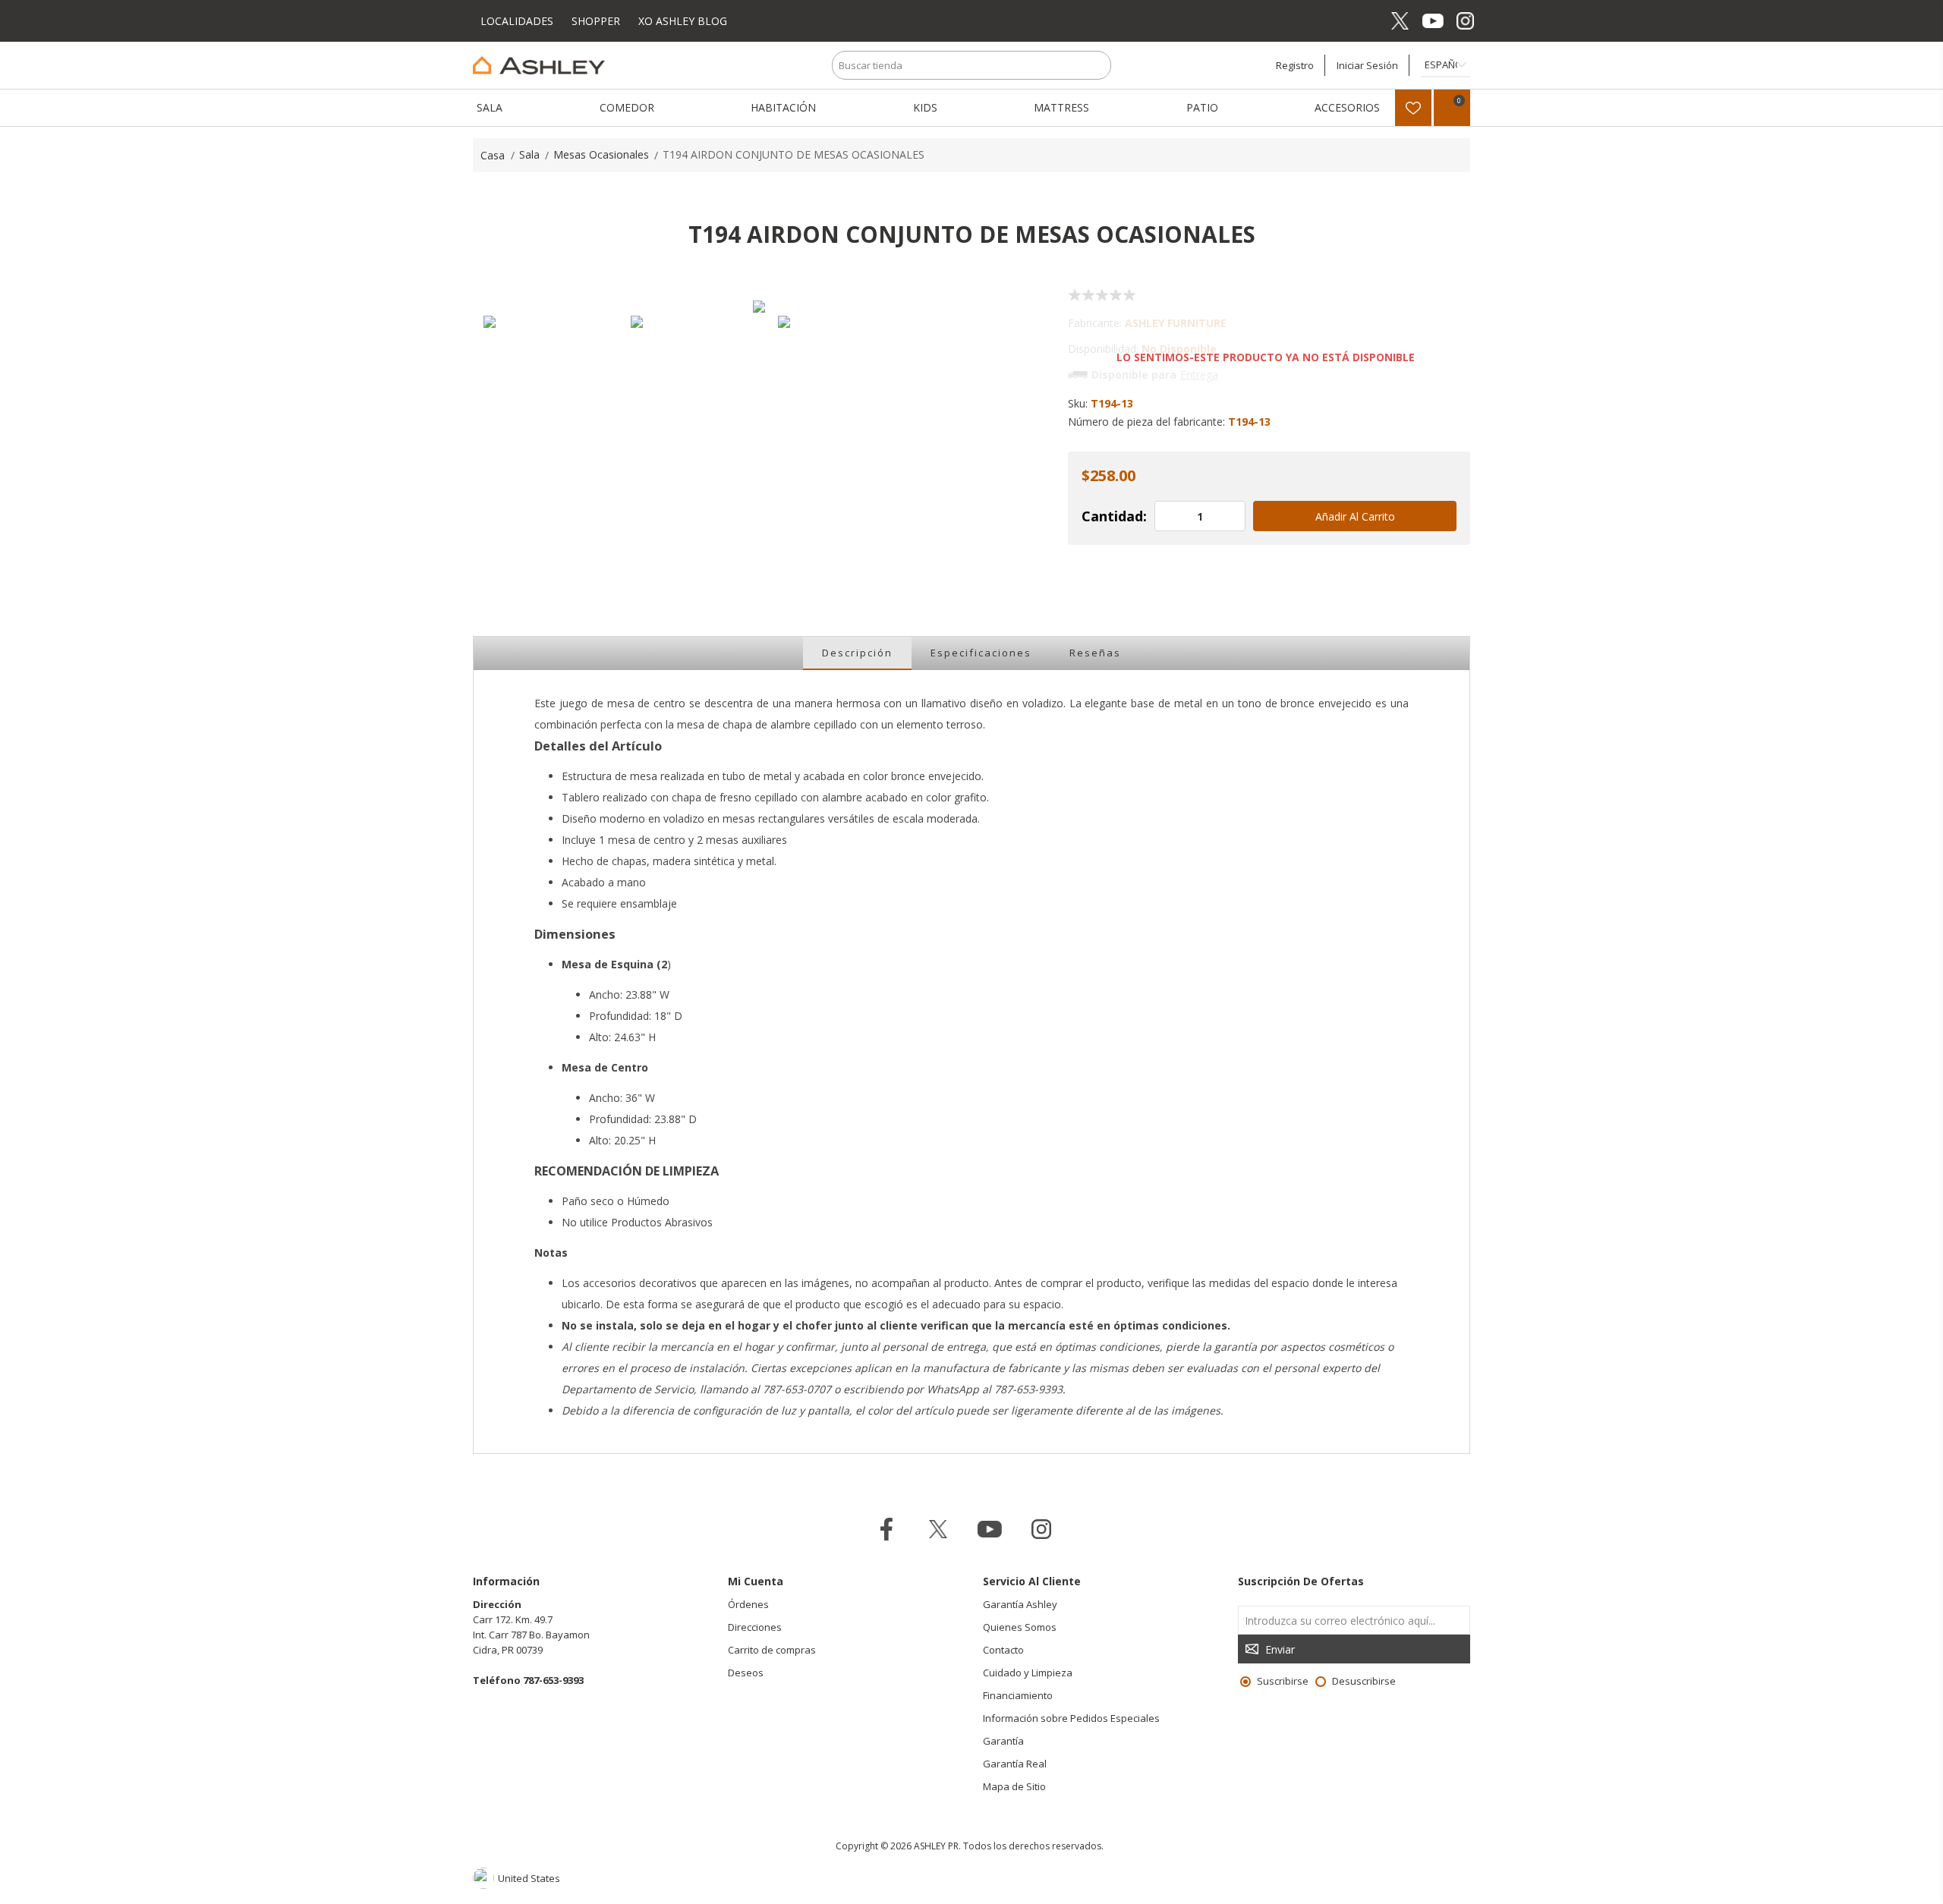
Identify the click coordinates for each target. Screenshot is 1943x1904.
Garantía (1003, 1741)
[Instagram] (1465, 21)
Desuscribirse (1364, 1681)
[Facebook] (1367, 21)
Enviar (1280, 1649)
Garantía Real (1015, 1764)
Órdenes (748, 1604)
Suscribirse (1283, 1681)
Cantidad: (1114, 516)
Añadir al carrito (1355, 516)
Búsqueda (1097, 65)
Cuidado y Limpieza (1028, 1673)
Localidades (518, 21)
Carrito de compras (772, 1650)
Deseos (746, 1673)
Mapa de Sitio (1014, 1786)
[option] (550, 382)
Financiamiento (1018, 1695)
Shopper (596, 21)
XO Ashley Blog (683, 21)
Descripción (857, 653)
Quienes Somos (1020, 1627)
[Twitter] (1400, 21)
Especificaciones (981, 653)
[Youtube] (1433, 21)
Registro (1295, 65)
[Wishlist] (1413, 108)
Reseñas (1095, 653)
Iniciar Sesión (1367, 65)
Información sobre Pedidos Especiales (1071, 1718)
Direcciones (755, 1627)
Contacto (1003, 1650)
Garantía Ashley (1020, 1604)
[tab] (857, 653)
